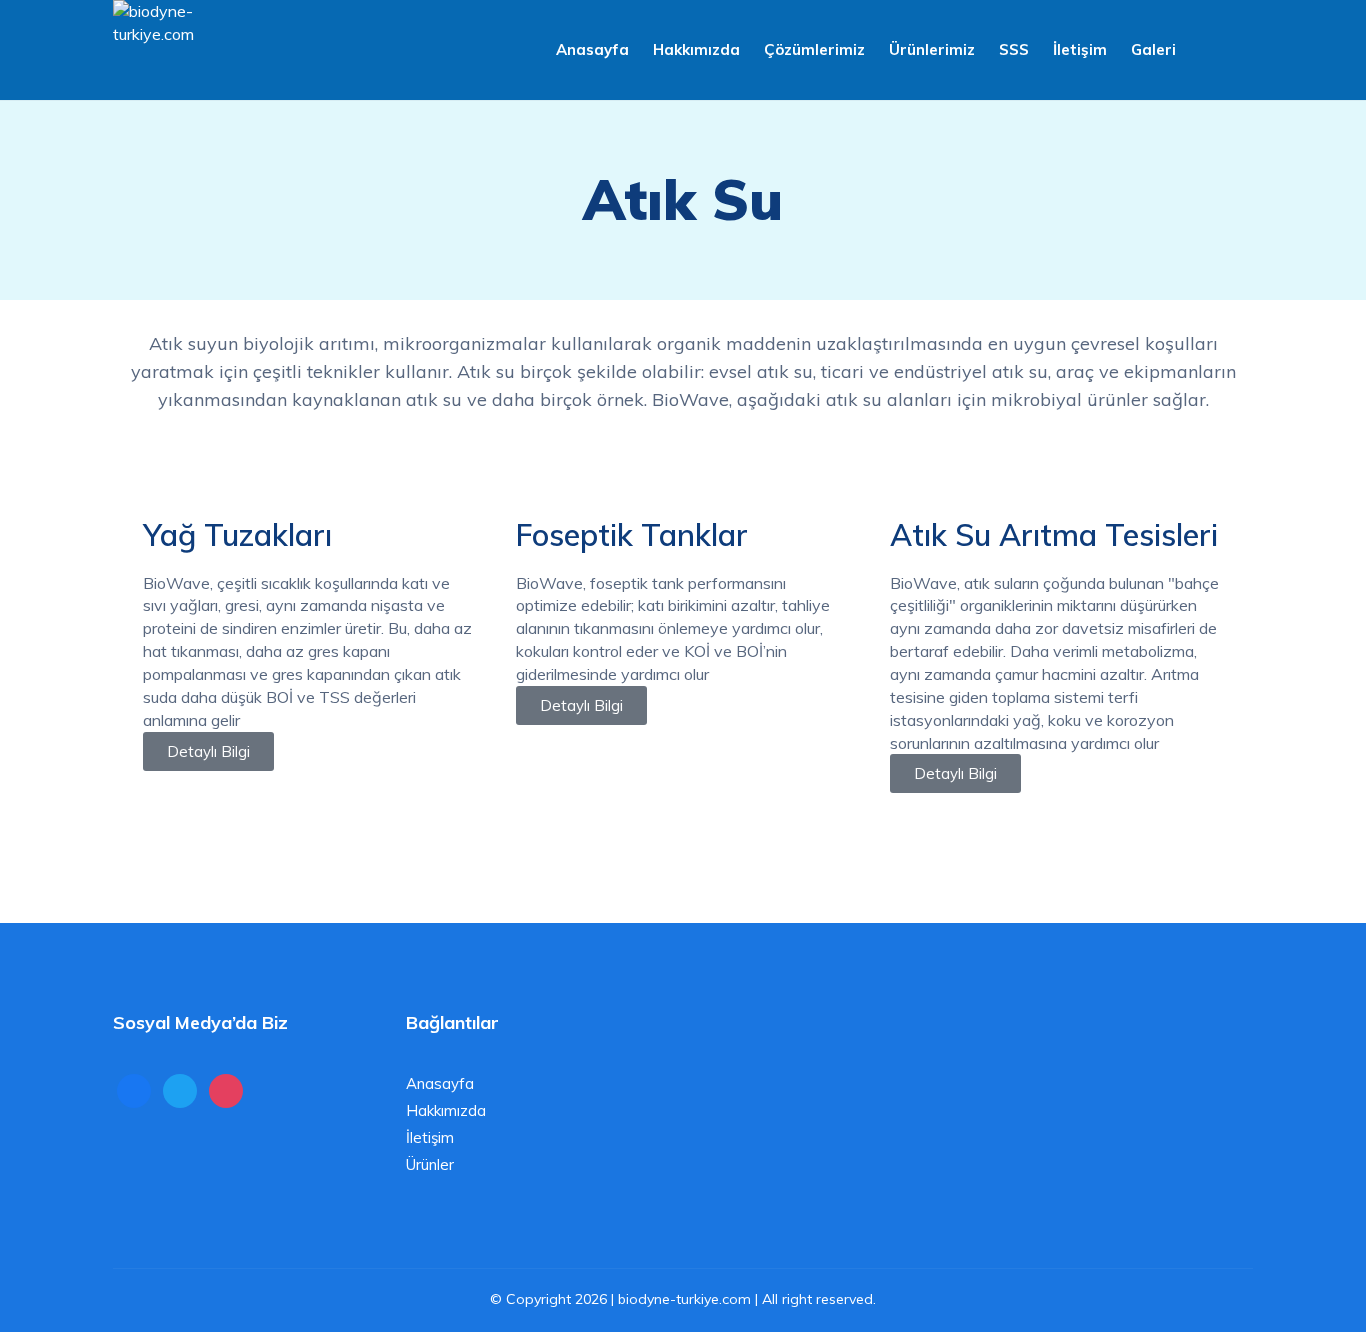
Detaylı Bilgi (208, 751)
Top (1318, 1284)
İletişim (1080, 49)
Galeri (1153, 49)
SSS (1014, 49)
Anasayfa (592, 49)
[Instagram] (226, 1089)
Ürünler (430, 1164)
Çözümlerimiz (814, 49)
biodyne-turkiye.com (684, 1299)
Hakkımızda (696, 49)
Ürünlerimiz (932, 49)
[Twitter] (180, 1089)
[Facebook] (134, 1089)
